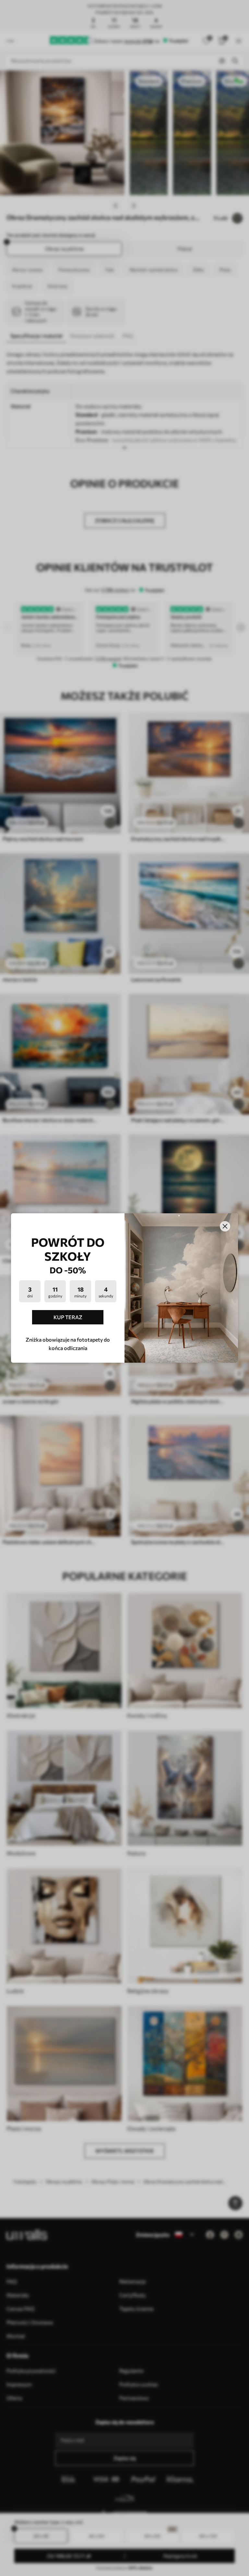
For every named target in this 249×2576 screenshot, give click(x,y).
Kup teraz (68, 1317)
